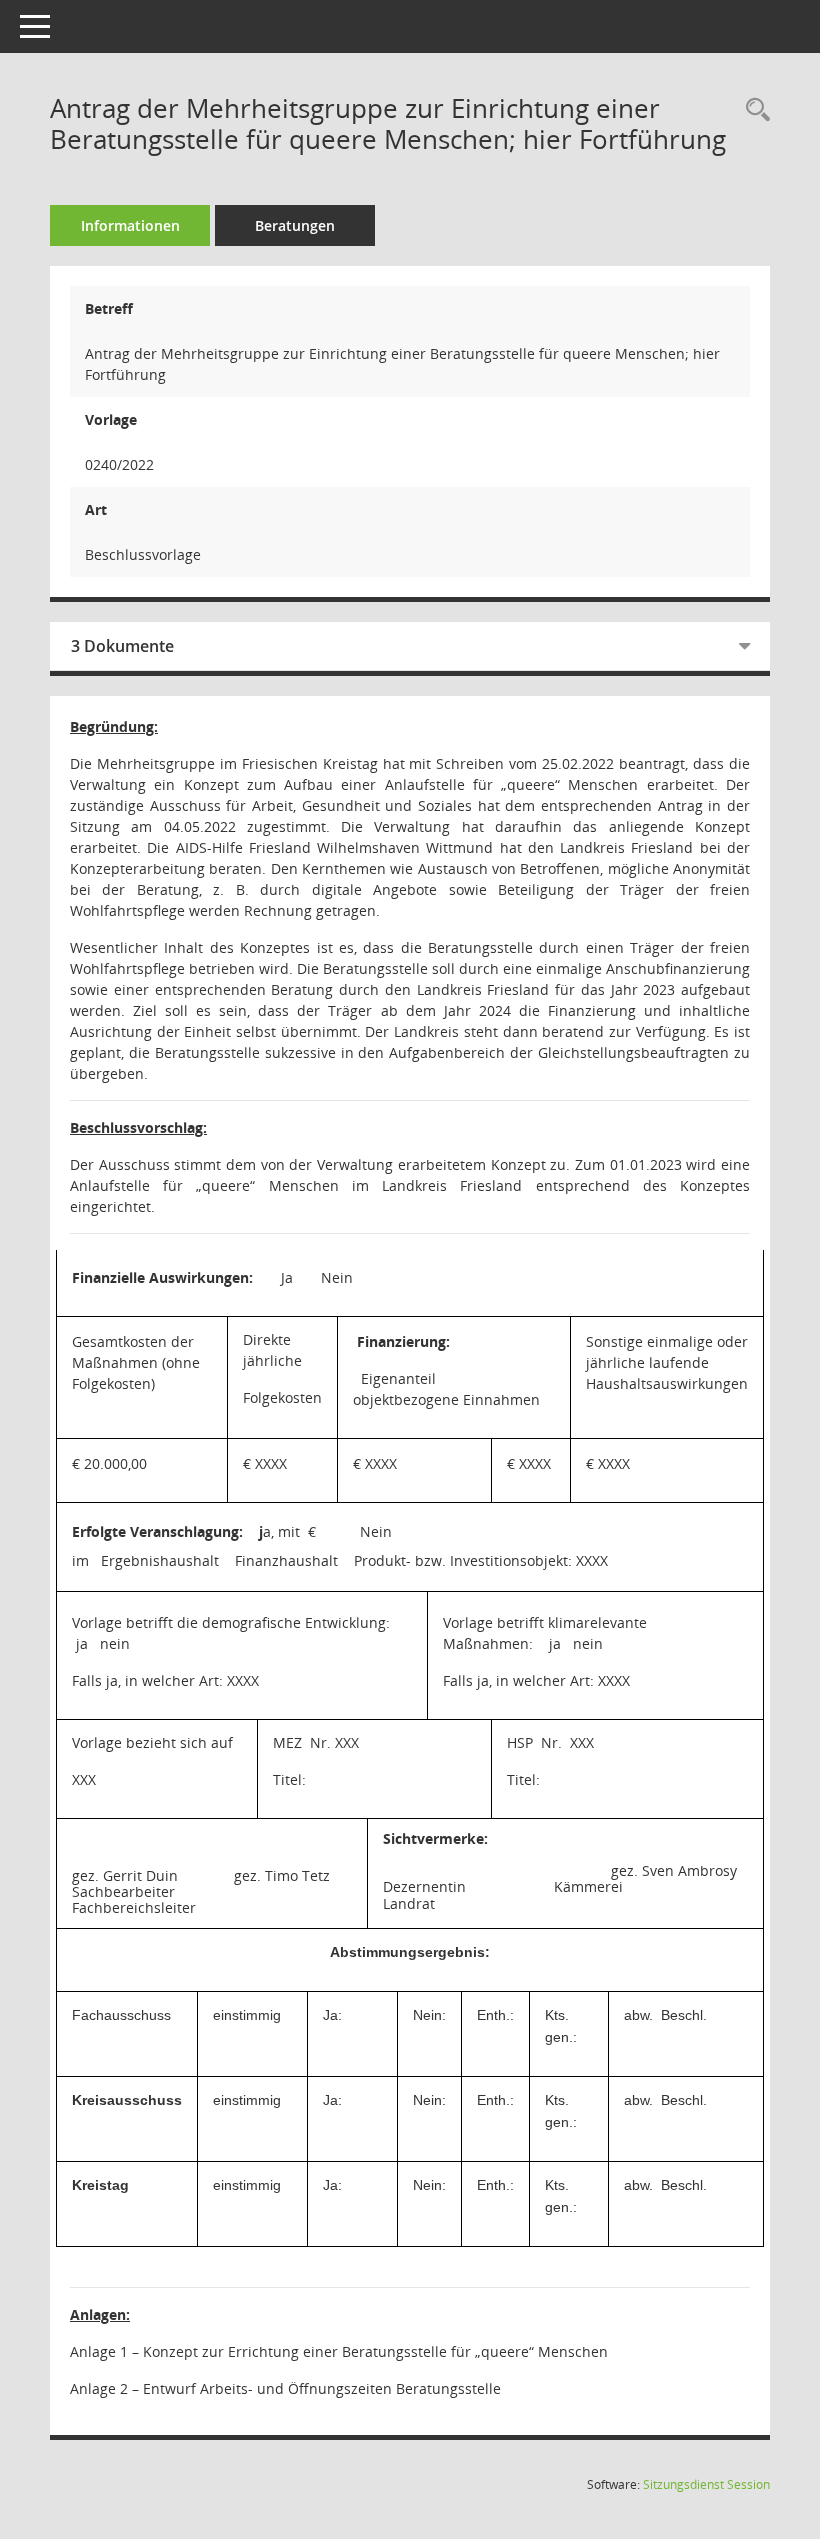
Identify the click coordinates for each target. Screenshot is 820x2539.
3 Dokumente (122, 646)
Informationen (130, 225)
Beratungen (295, 225)
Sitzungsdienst (706, 2484)
